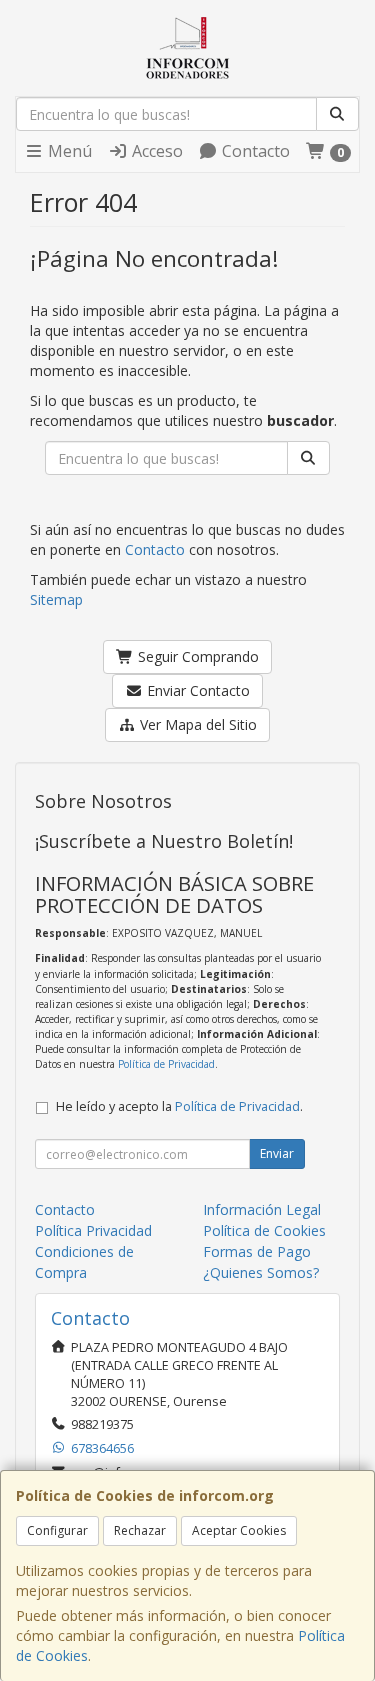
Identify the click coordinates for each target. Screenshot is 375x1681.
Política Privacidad (93, 1230)
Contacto (254, 151)
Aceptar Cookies (239, 1530)
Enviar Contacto (196, 690)
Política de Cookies (264, 1230)
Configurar (57, 1530)
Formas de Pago (257, 1251)
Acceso (155, 151)
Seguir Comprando (196, 656)
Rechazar (140, 1530)
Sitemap (56, 599)
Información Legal (262, 1209)
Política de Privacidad (166, 1064)
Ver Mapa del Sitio (196, 724)
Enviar (277, 1153)
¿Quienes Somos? (261, 1272)
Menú (68, 151)
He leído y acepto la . (179, 1106)
